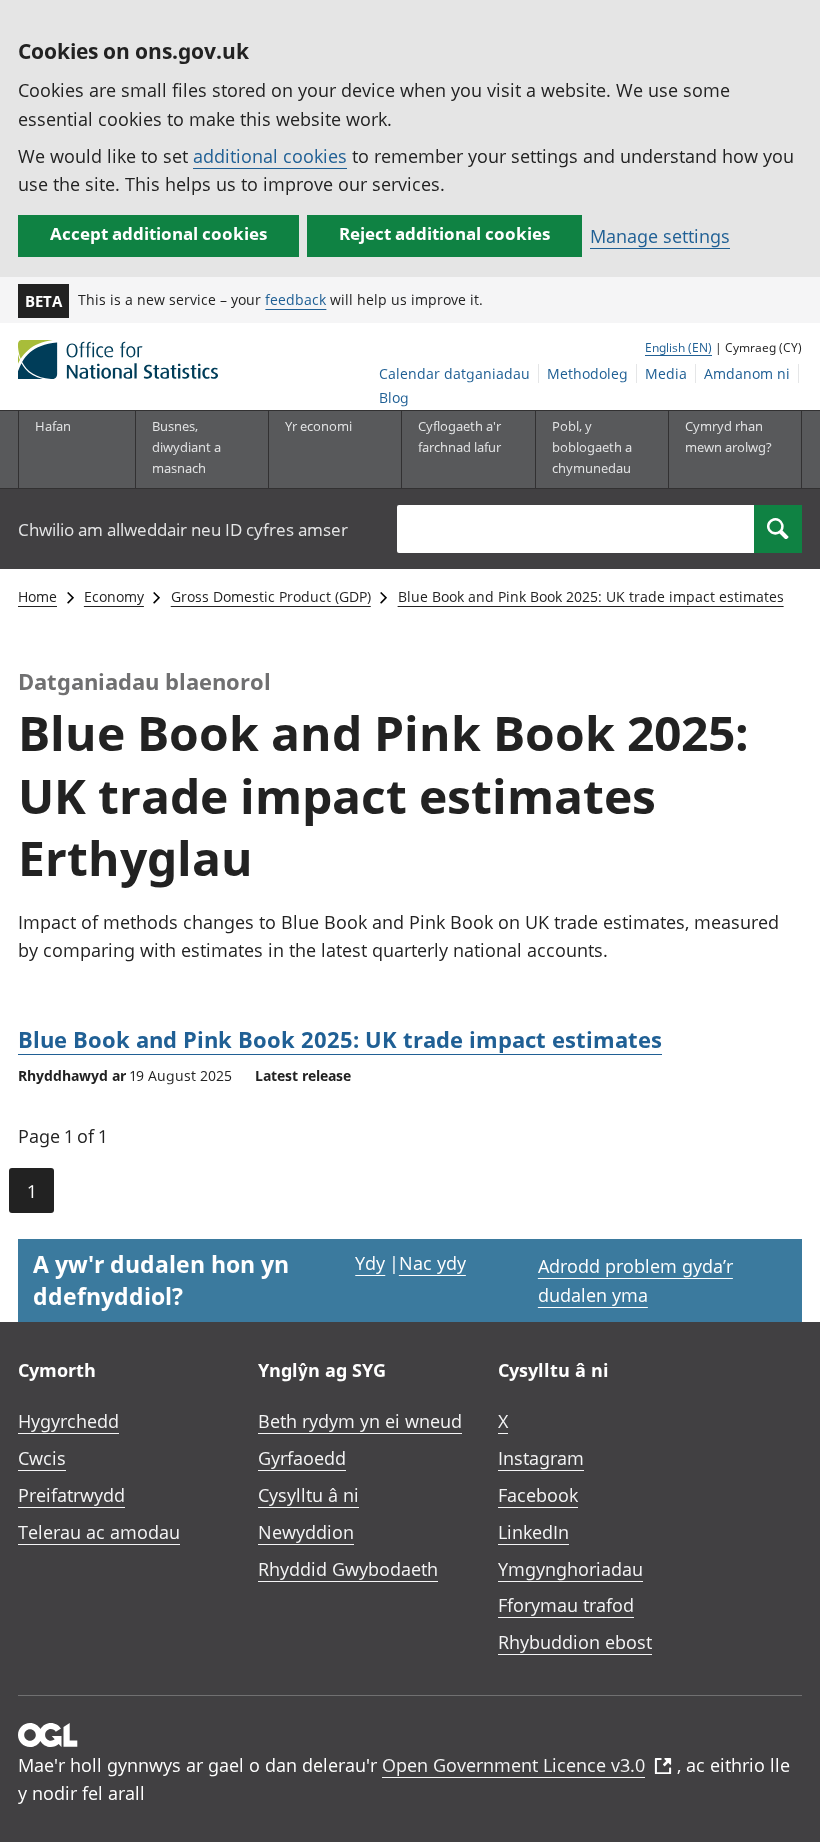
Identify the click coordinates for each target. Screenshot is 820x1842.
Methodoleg (587, 373)
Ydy (370, 1263)
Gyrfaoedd (302, 1458)
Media (666, 373)
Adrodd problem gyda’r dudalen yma (635, 1280)
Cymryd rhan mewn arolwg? (728, 436)
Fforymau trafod (566, 1605)
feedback (295, 299)
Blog (394, 397)
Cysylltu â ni (308, 1495)
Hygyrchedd (68, 1421)
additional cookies (270, 156)
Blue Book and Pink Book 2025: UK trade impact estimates (591, 596)
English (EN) (678, 347)
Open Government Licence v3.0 (513, 1765)
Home (37, 596)
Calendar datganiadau (454, 373)
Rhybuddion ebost (575, 1642)
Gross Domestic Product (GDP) (271, 596)
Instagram (541, 1458)
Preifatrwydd (71, 1495)
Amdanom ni (747, 373)
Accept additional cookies (158, 233)
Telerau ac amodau (99, 1532)
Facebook (538, 1495)
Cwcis (42, 1458)
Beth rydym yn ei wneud (360, 1421)
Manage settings (660, 236)
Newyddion (306, 1532)
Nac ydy (432, 1263)
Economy (114, 596)
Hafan (53, 426)
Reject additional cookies (444, 233)
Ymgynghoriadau (570, 1569)
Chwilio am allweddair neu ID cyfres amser (183, 529)
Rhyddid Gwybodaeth (348, 1569)
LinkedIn (533, 1532)
